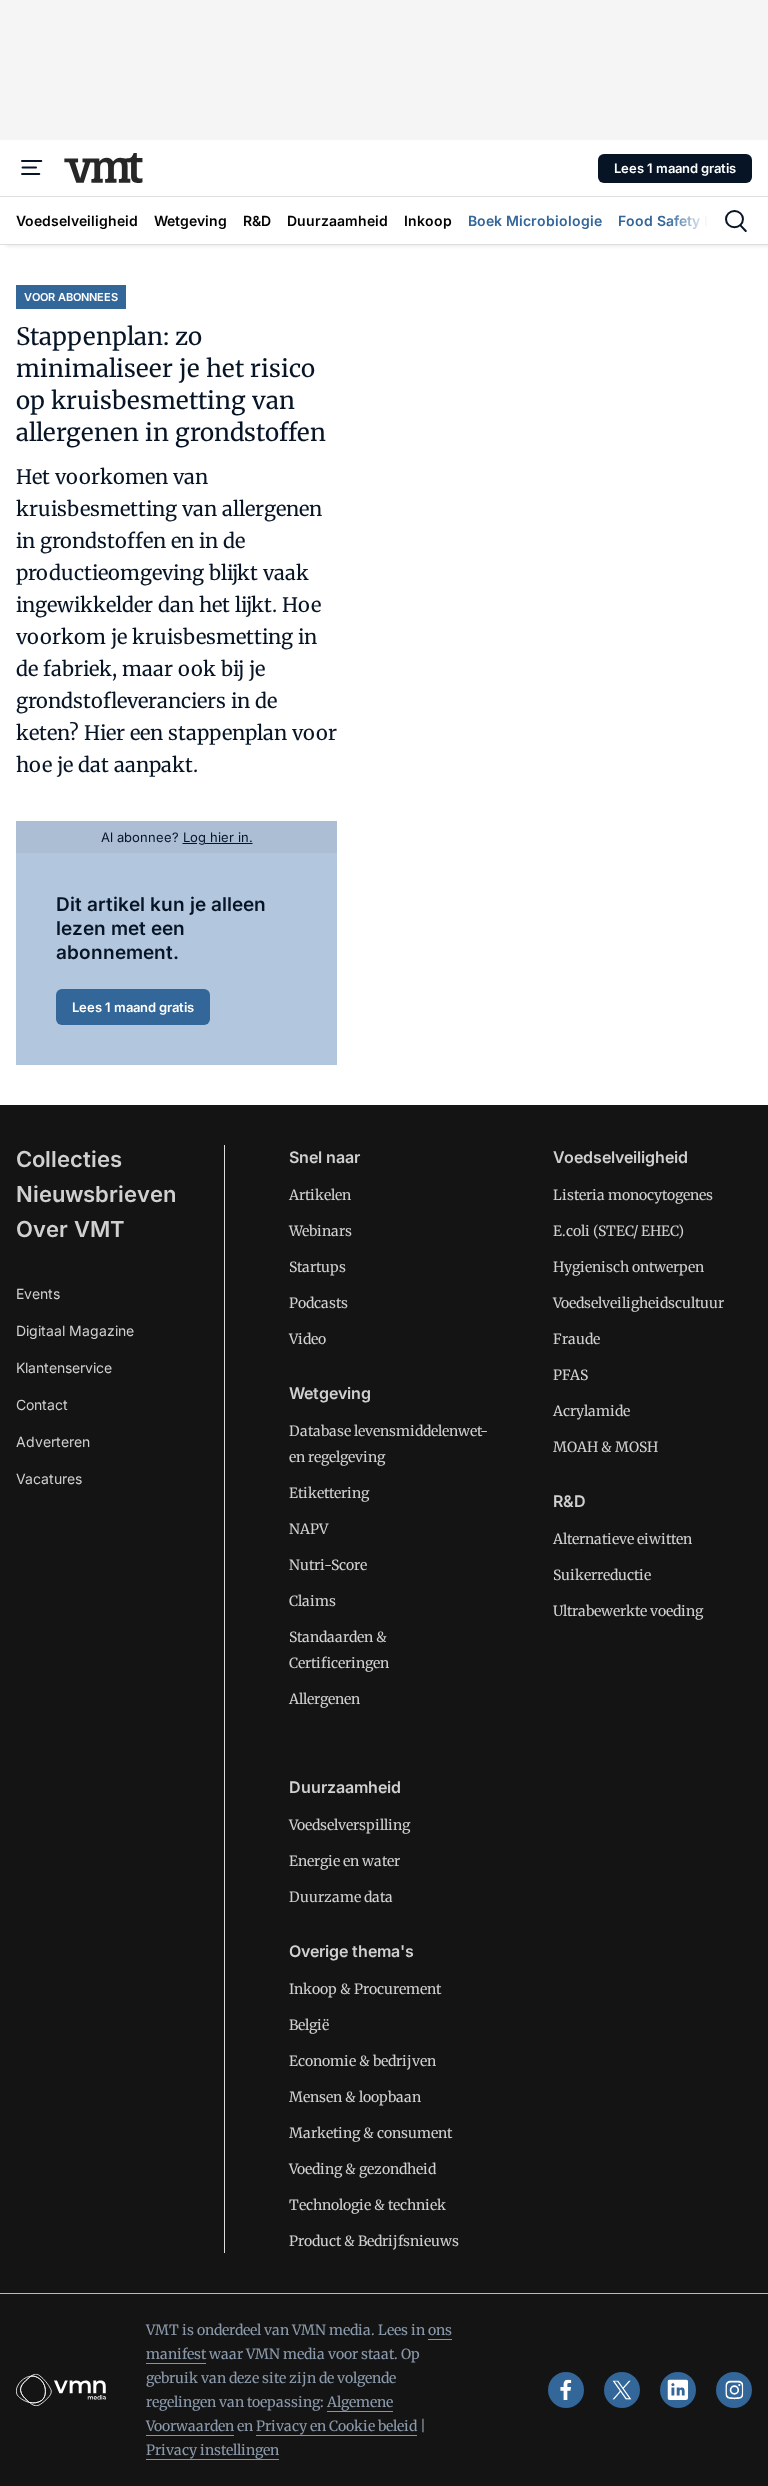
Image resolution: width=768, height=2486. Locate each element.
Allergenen (324, 1699)
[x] (622, 2390)
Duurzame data (341, 1897)
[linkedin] (678, 2390)
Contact (42, 1404)
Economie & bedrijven (362, 2061)
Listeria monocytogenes (633, 1195)
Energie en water (344, 1861)
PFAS (570, 1375)
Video (307, 1339)
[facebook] (566, 2390)
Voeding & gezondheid (362, 2169)
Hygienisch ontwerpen (628, 1267)
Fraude (576, 1339)
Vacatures (49, 1478)
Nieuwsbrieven (96, 1194)
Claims (312, 1601)
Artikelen (320, 1195)
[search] (736, 221)
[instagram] (734, 2390)
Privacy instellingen (212, 2450)
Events (38, 1293)
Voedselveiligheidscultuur (638, 1303)
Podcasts (318, 1303)
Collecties (69, 1159)
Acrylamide (591, 1411)
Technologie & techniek (367, 2205)
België (309, 2025)
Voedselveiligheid (620, 1157)
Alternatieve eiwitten (622, 1539)
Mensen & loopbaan (355, 2097)
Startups (317, 1267)
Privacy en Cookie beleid (336, 2426)
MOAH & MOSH (605, 1447)
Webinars (320, 1231)
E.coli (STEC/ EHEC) (618, 1231)
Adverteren (53, 1441)
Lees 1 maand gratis (675, 168)
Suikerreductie (602, 1575)
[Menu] (32, 168)
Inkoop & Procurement (365, 1989)
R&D (569, 1501)
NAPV (308, 1529)
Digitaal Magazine (75, 1330)
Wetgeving (330, 1393)
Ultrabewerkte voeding (628, 1611)
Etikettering (329, 1493)
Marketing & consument (370, 2133)
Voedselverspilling (349, 1825)
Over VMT (70, 1229)
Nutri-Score (328, 1565)
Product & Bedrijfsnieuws (374, 2241)
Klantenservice (64, 1367)
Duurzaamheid (345, 1787)
